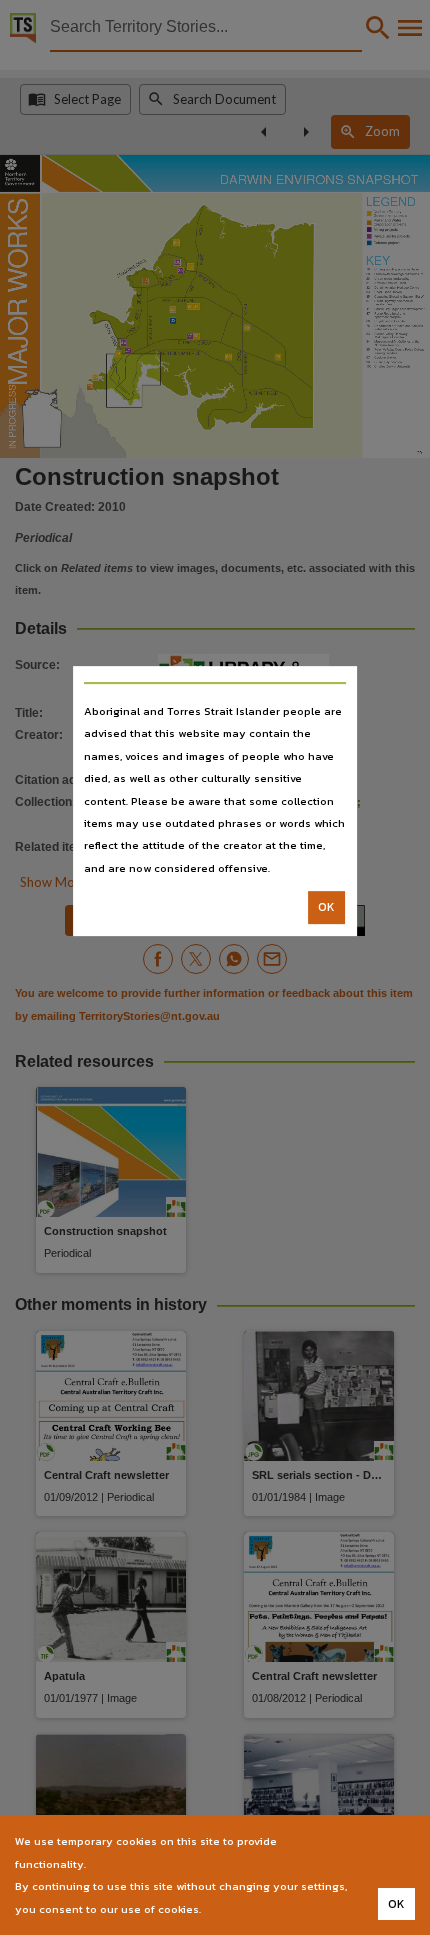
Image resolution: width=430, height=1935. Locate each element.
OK (326, 907)
